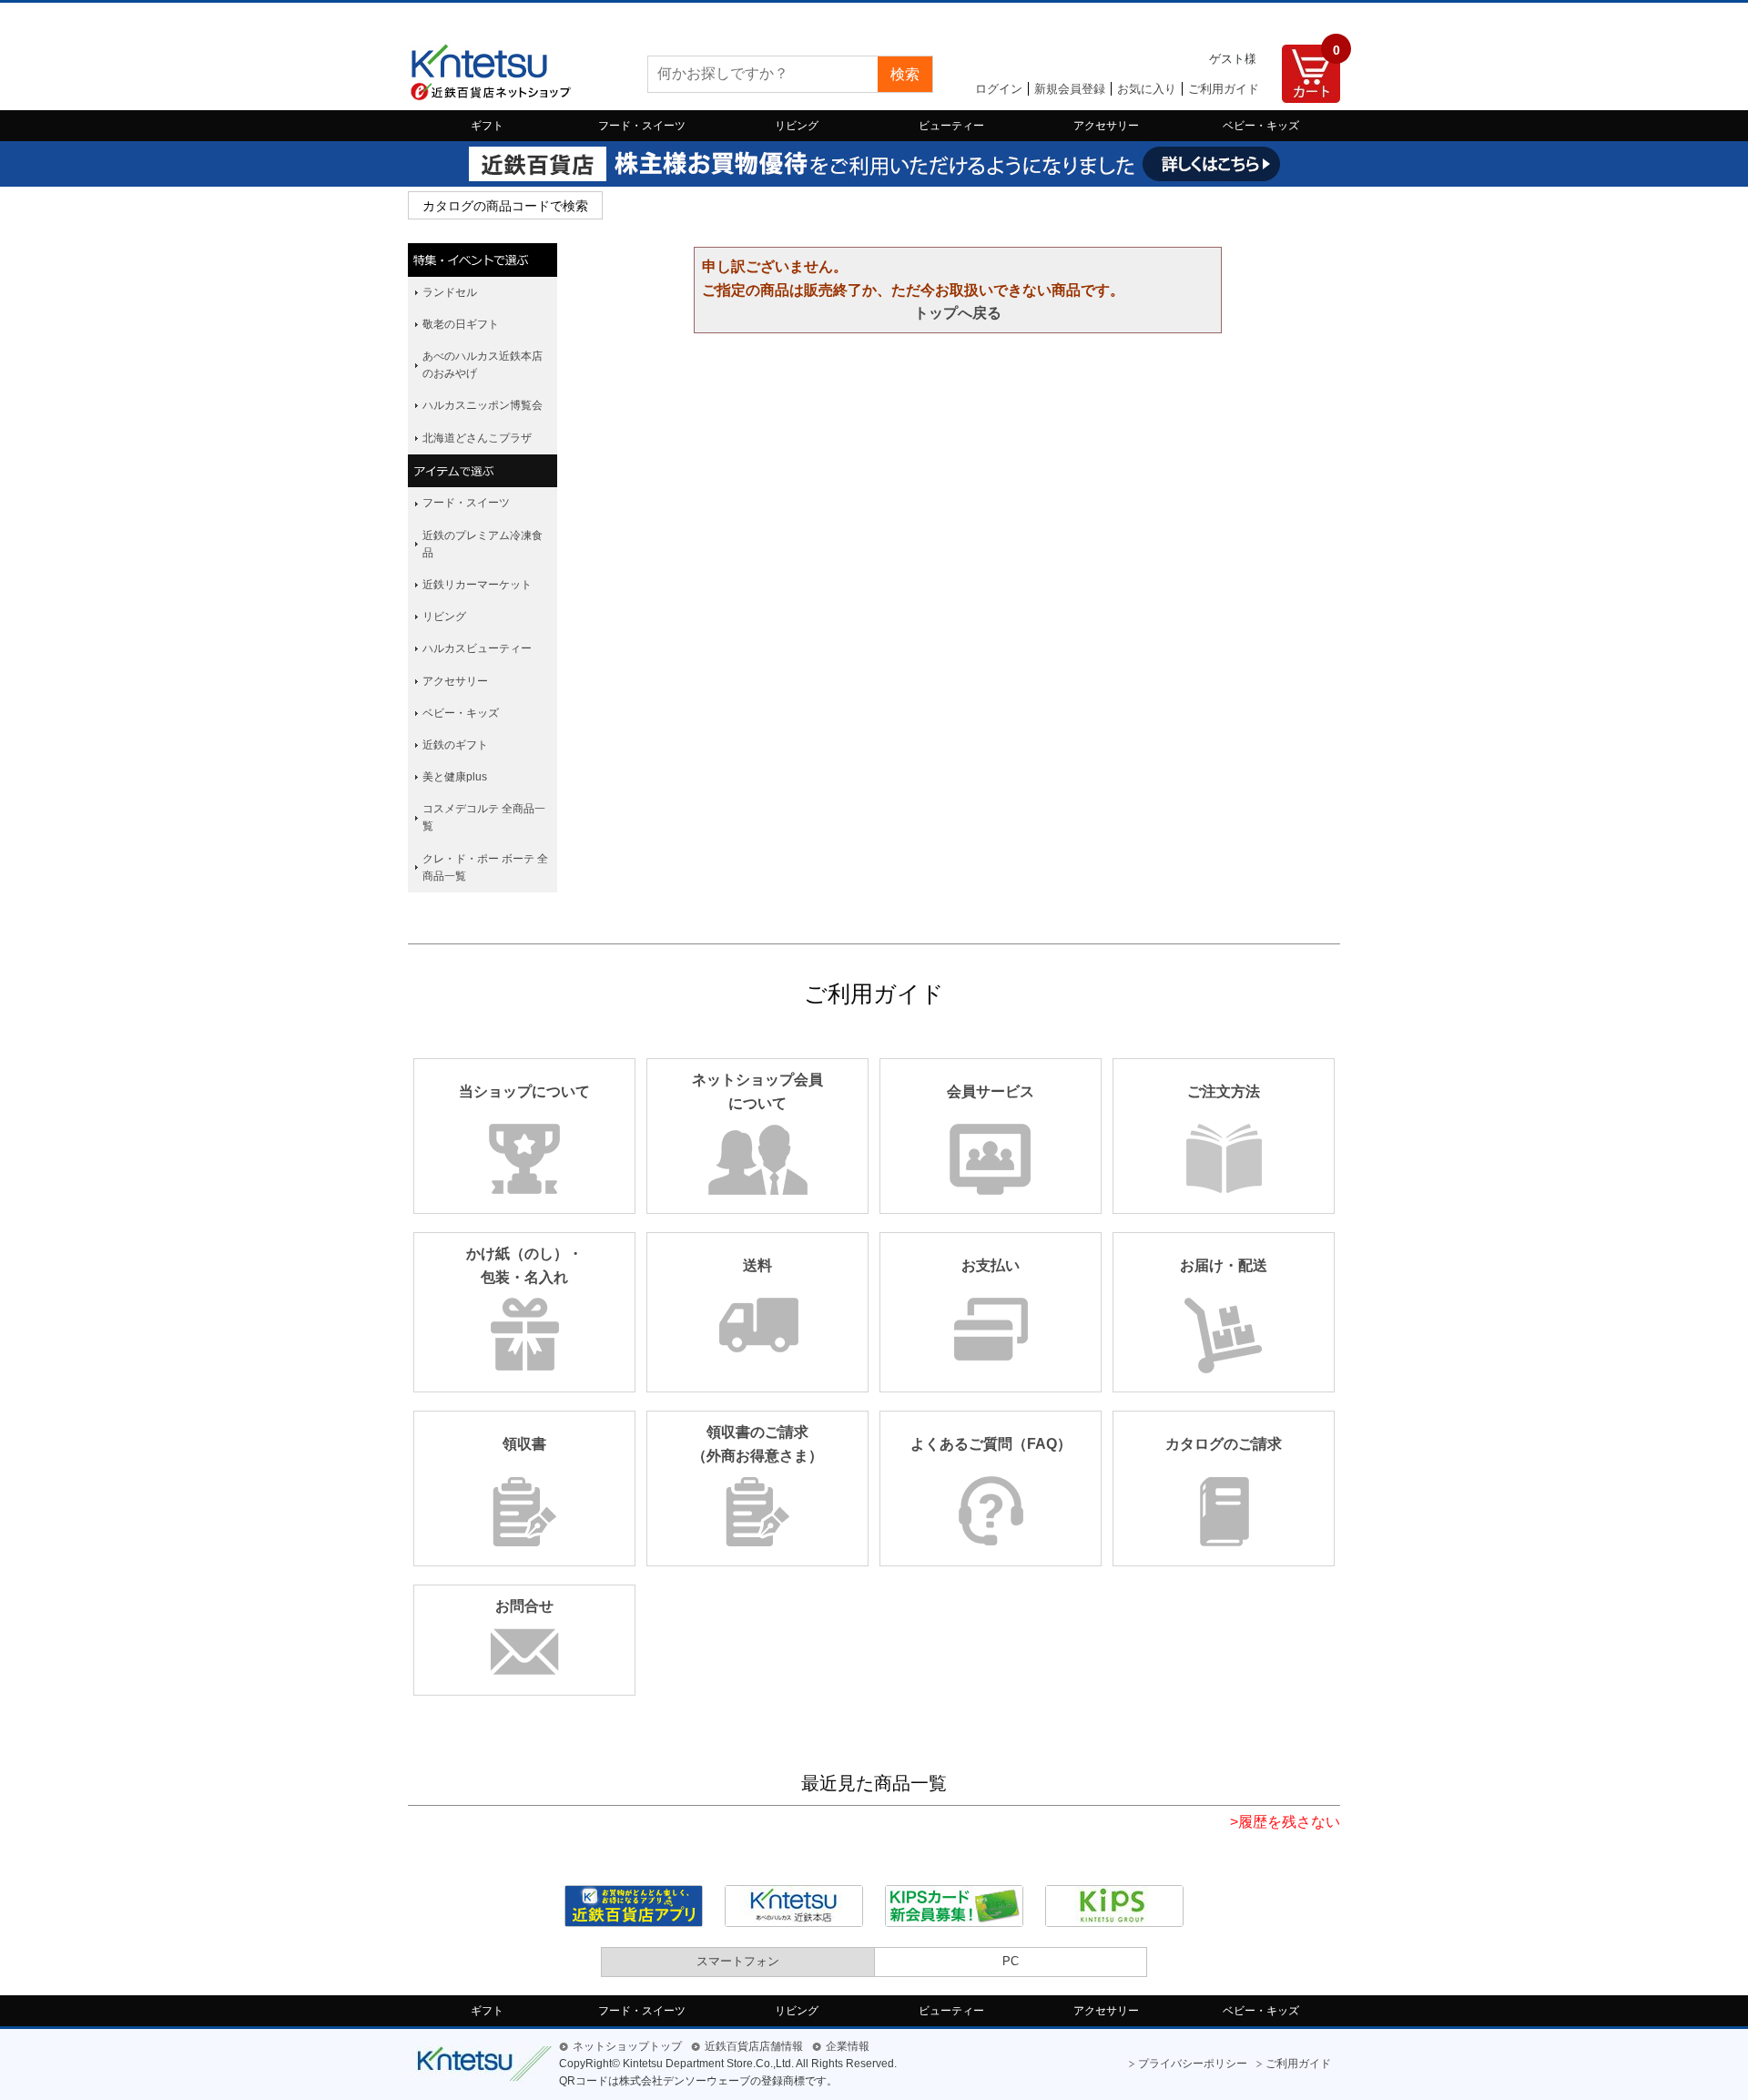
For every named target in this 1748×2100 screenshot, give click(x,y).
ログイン (999, 89)
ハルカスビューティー (477, 648)
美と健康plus (455, 777)
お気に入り (1147, 89)
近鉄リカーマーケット (477, 585)
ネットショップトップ (627, 2046)
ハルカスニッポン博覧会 (483, 405)
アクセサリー (1106, 126)
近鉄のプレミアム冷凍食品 (483, 544)
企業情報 (848, 2046)
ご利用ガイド (1224, 89)
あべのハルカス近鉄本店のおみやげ (483, 365)
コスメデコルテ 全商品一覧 (484, 817)
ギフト (487, 126)
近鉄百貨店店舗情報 (754, 2046)
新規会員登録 (1070, 89)
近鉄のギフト (455, 745)
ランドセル (450, 292)
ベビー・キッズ (1261, 126)
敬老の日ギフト (461, 324)
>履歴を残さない (1285, 1822)
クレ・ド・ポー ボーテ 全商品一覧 (485, 867)
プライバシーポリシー (1193, 2064)
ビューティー (951, 126)
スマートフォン (738, 1961)
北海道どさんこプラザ (477, 438)
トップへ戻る (958, 313)
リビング (797, 126)
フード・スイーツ (642, 126)
